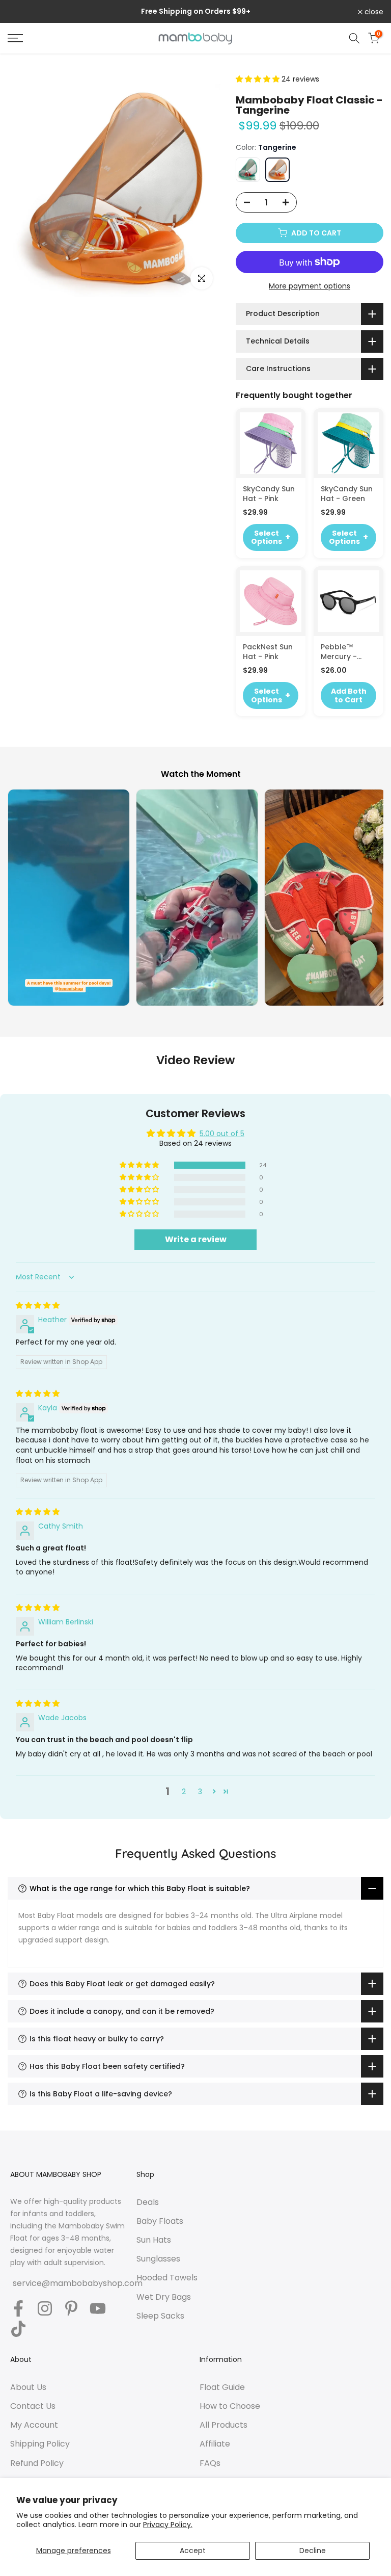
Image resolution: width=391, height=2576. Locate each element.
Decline (313, 2551)
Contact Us (33, 2406)
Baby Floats (160, 2221)
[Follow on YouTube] (98, 2309)
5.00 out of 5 (222, 1134)
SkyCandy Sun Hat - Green (347, 494)
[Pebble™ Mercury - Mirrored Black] (348, 601)
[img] (38, 1305)
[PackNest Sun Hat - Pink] (271, 601)
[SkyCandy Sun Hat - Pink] (271, 443)
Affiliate (215, 2444)
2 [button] (184, 1792)
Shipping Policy (40, 2444)
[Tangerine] (277, 170)
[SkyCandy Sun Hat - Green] (348, 443)
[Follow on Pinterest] (71, 2309)
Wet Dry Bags (164, 2297)
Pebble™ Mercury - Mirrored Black (348, 652)
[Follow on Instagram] (45, 2309)
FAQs (210, 2463)
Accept (193, 2551)
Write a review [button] (196, 1239)
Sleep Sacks (160, 2316)
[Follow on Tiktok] (18, 2330)
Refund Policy (37, 2463)
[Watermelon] (248, 170)
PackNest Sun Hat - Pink (268, 652)
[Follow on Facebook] (18, 2309)
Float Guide (222, 2387)
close (23, 12)
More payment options (310, 286)
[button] (259, 79)
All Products (224, 2425)
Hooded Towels (167, 2278)
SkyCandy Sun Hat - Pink (269, 494)
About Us (28, 2387)
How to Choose (230, 2406)
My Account (34, 2425)
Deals (148, 2202)
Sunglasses (158, 2259)
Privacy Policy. (168, 2525)
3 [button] (200, 1792)
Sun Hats (154, 2240)
